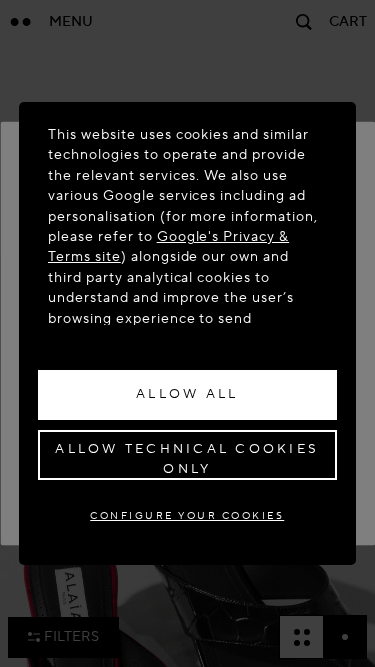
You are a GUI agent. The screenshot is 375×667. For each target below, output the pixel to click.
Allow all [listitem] (187, 394)
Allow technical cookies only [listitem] (187, 459)
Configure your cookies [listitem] (187, 515)
